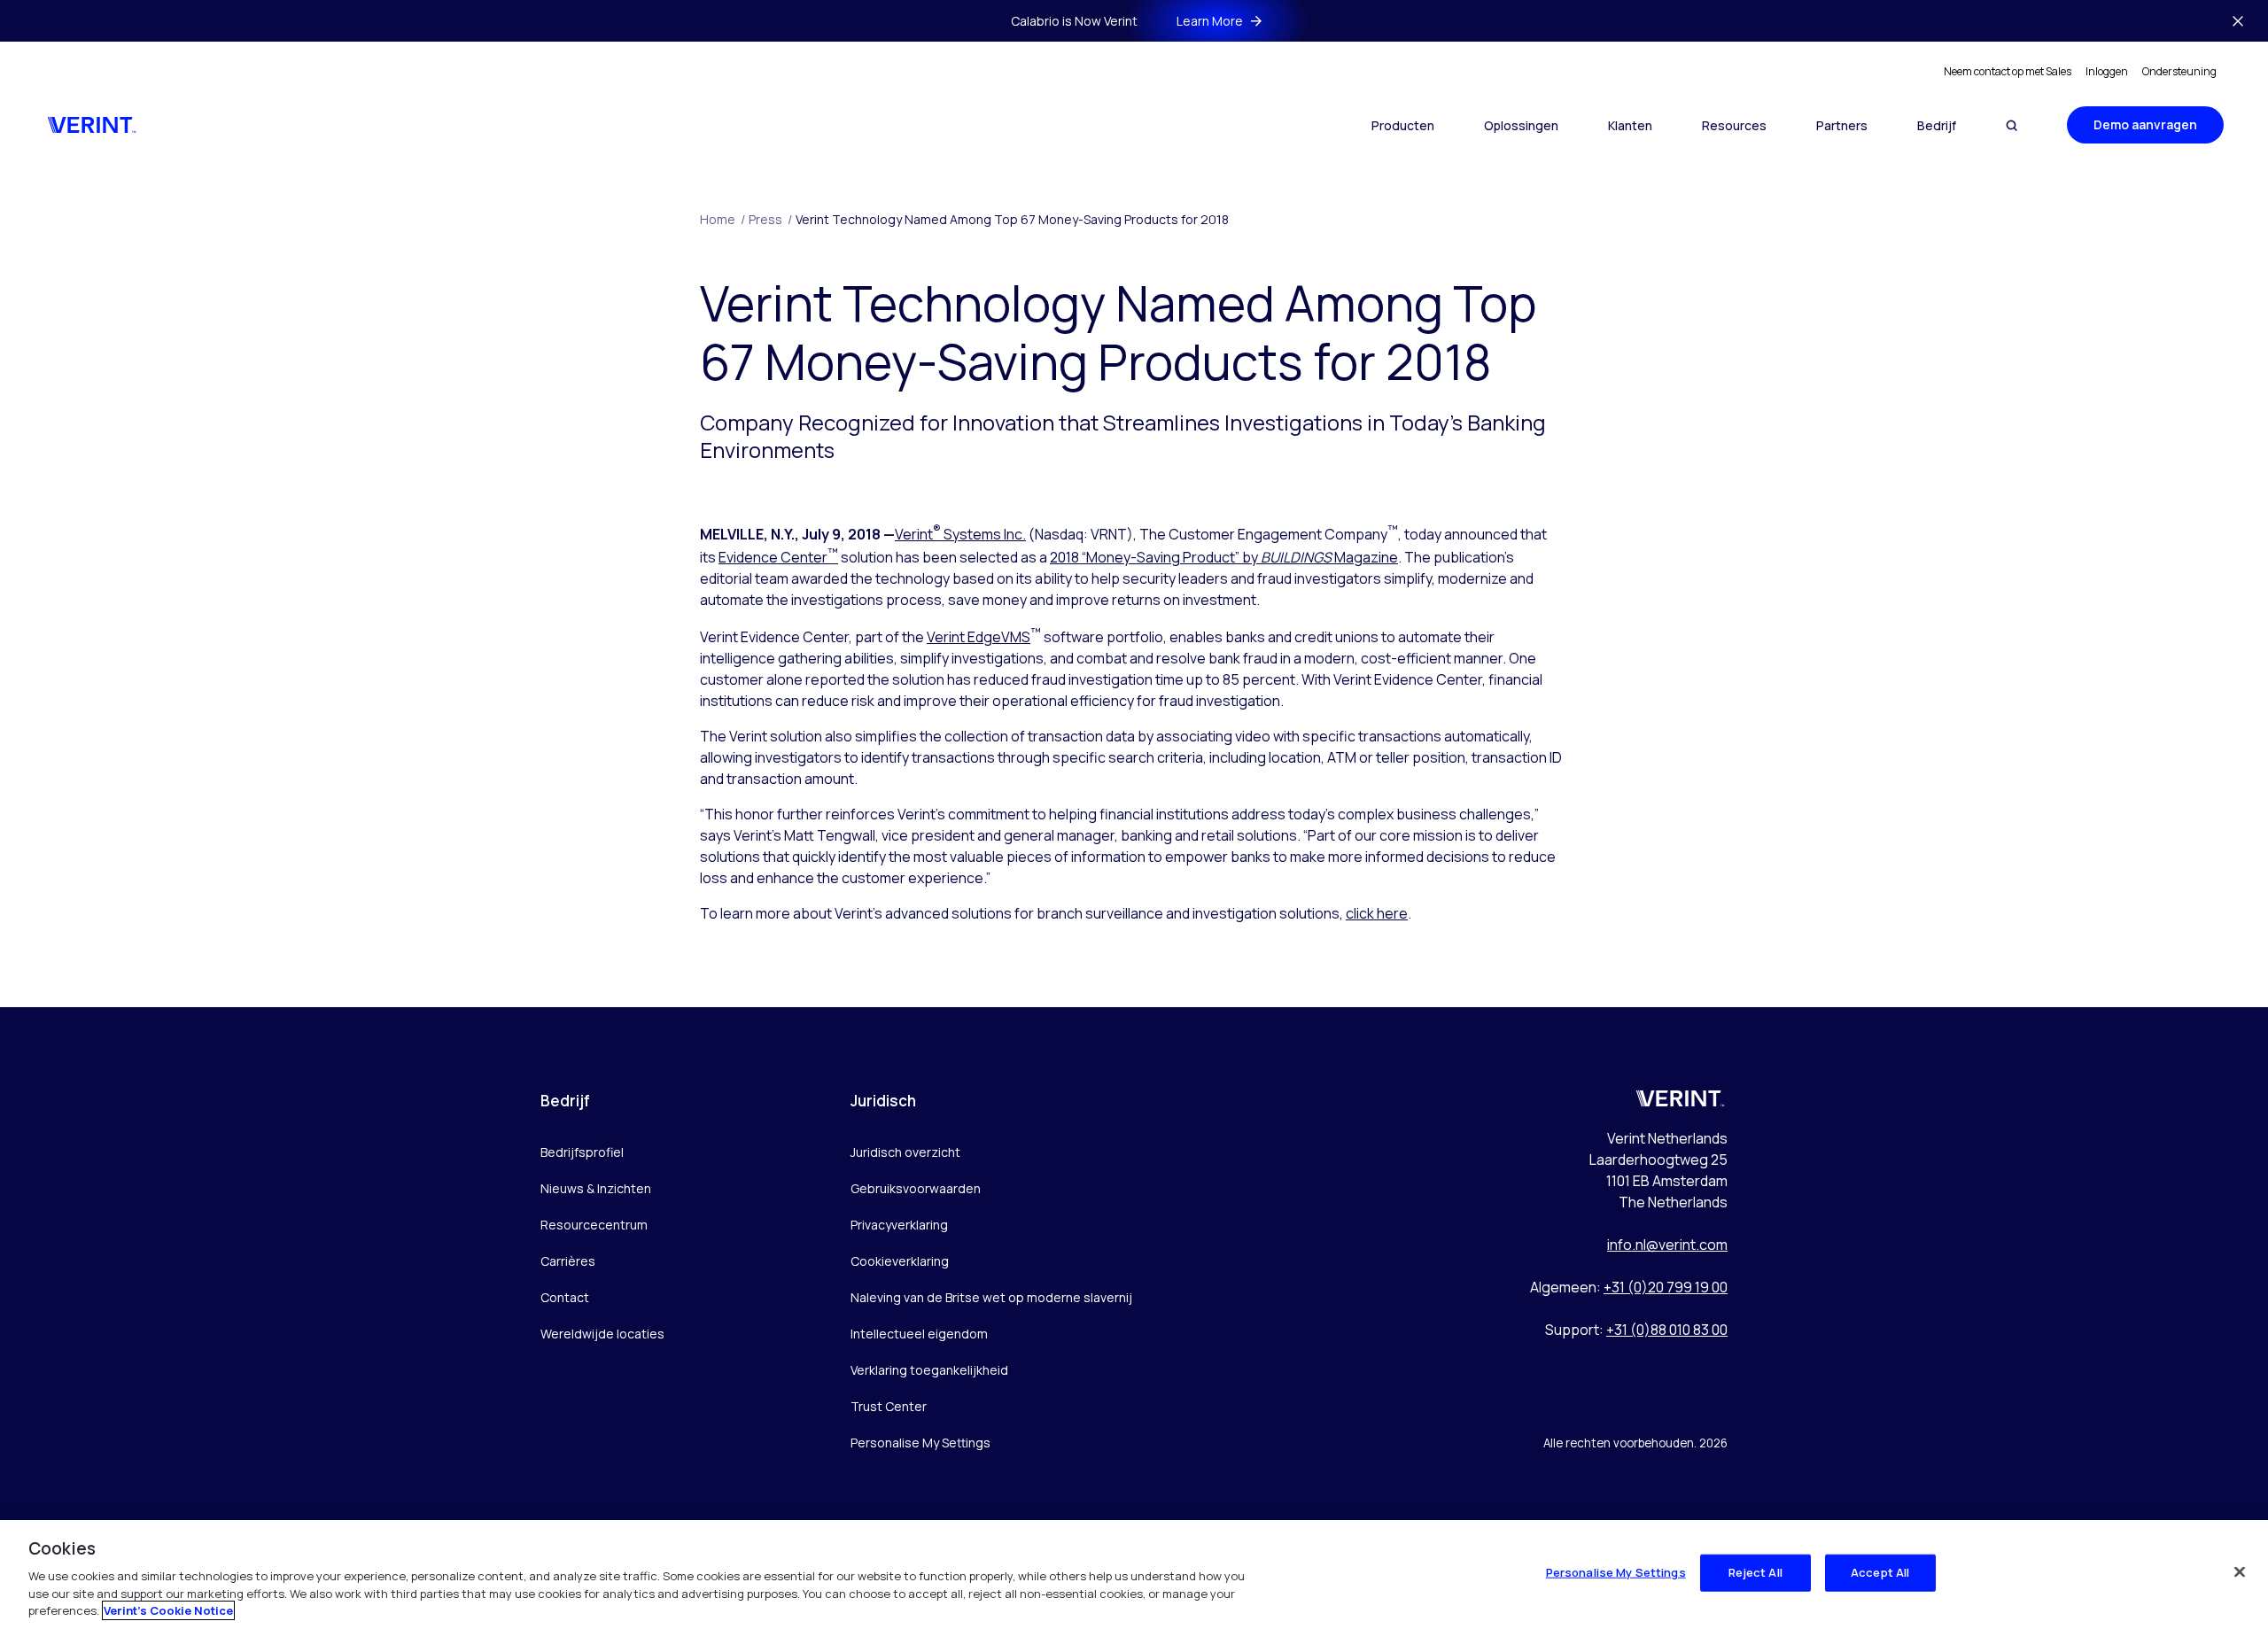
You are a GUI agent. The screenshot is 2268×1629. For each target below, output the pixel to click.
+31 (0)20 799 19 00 (1666, 1287)
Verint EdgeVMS (979, 637)
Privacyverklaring (899, 1225)
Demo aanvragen (2145, 124)
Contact (565, 1297)
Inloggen (2107, 71)
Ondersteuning (2179, 71)
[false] (2240, 1572)
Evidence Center (778, 557)
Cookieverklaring (900, 1261)
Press (770, 219)
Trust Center (889, 1406)
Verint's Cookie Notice (168, 1610)
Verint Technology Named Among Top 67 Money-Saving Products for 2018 (1012, 219)
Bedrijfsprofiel (582, 1152)
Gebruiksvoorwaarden (916, 1188)
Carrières (568, 1261)
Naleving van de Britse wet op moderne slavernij (991, 1297)
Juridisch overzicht (905, 1152)
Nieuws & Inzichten (596, 1188)
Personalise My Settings (920, 1443)
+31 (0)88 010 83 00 (1667, 1330)
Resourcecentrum (594, 1225)
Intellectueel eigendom (919, 1334)
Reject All (1755, 1572)
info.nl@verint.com (1667, 1245)
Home (722, 219)
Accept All (1880, 1572)
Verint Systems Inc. (960, 534)
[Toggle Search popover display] (2012, 125)
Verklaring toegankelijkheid (929, 1370)
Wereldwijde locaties (602, 1334)
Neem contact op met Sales (2008, 71)
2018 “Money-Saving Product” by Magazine (1224, 557)
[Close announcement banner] (2238, 21)
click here (1377, 913)
